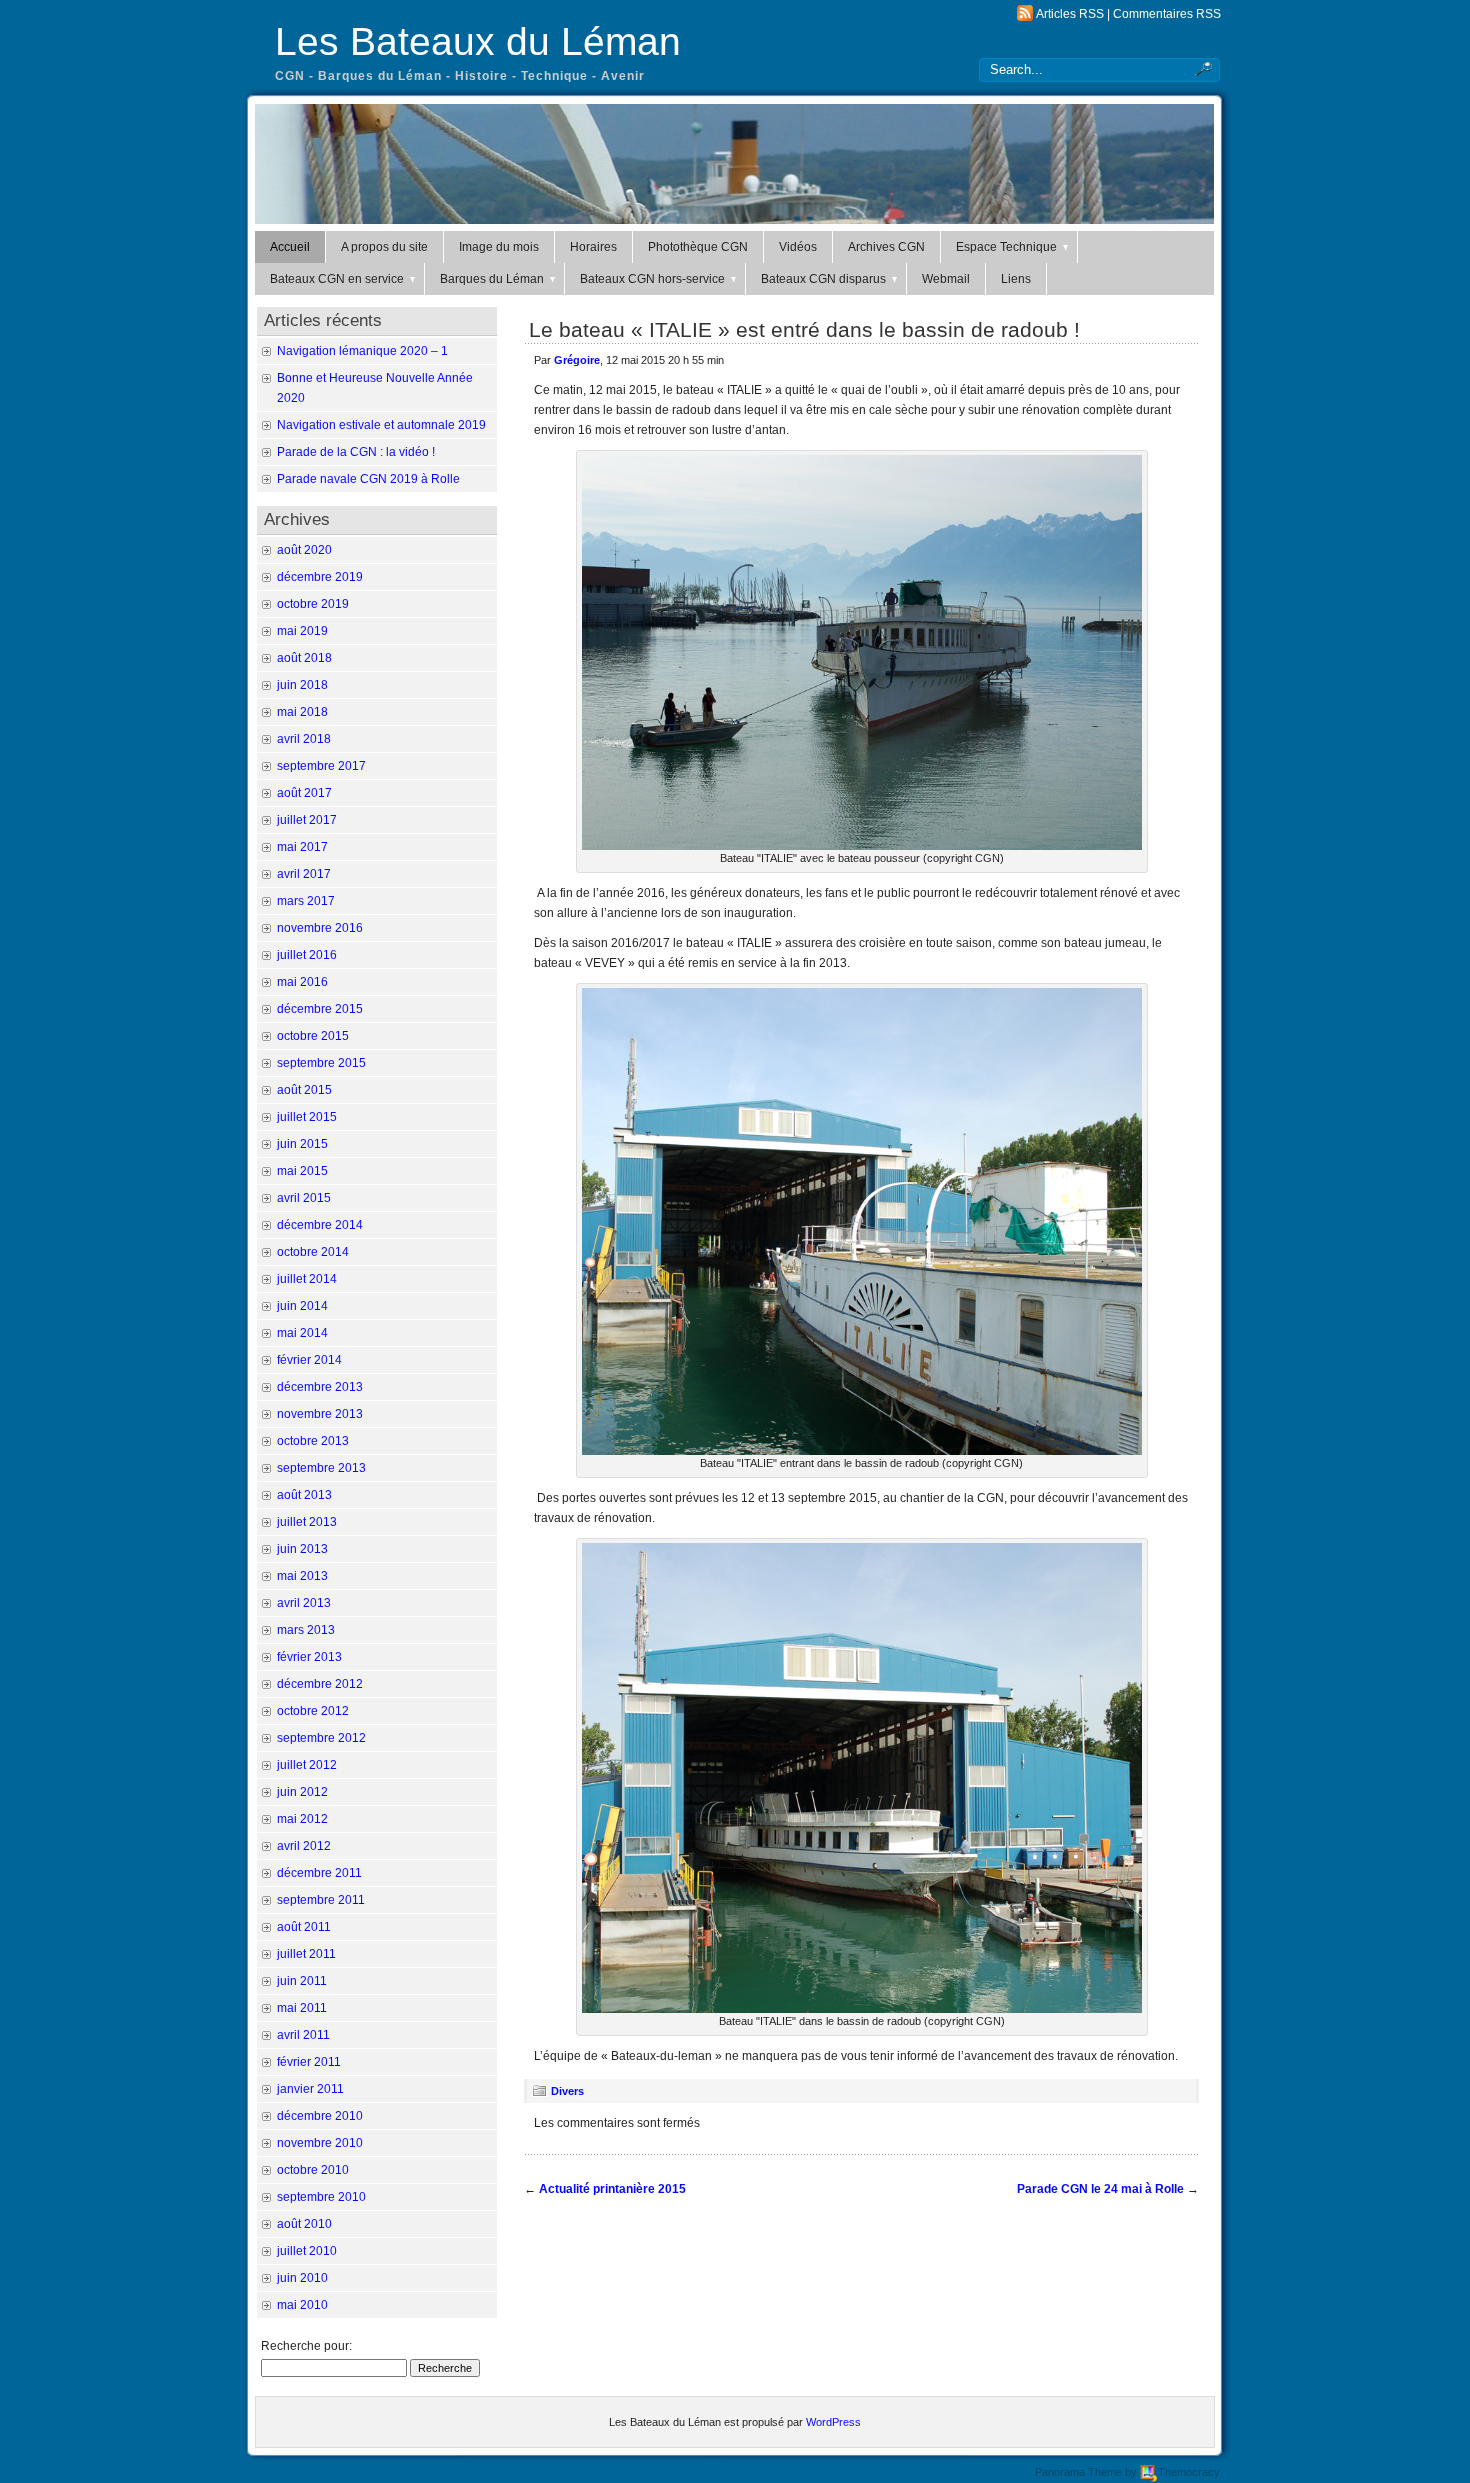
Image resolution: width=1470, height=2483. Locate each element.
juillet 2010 (307, 2251)
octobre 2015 (313, 1036)
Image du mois (499, 247)
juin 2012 (302, 1792)
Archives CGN (886, 247)
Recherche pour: (306, 2346)
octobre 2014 (313, 1252)
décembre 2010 (320, 2116)
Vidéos (798, 247)
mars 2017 (306, 901)
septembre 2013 (321, 1468)
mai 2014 (302, 1333)
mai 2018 (302, 712)
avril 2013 (304, 1603)
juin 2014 (302, 1306)
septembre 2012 (321, 1738)
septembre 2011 (321, 1900)
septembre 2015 (321, 1063)
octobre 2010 (313, 2170)
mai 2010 (302, 2305)
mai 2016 (302, 982)
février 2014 (309, 1360)
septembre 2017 (321, 766)
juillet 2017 (307, 820)
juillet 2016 (307, 955)
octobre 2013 (313, 1441)
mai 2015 (302, 1171)
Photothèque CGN (698, 247)
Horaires (593, 247)
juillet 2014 (307, 1279)
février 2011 (309, 2062)
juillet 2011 (306, 1954)
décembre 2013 (320, 1387)
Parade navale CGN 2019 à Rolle (368, 479)
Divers (567, 2091)
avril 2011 (303, 2035)
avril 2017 (304, 874)
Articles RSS (1070, 14)
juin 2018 (302, 685)
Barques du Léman (492, 279)
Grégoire (577, 360)
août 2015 (304, 1090)
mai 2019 (302, 631)
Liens (1016, 279)
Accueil (290, 247)
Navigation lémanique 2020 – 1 (362, 351)
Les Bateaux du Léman (478, 41)
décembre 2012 (320, 1684)
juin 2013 (302, 1549)
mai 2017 (302, 847)
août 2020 (304, 550)
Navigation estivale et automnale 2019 (381, 425)
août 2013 (304, 1495)
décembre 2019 (320, 577)
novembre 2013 (320, 1414)
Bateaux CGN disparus (823, 279)
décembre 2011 (319, 1873)
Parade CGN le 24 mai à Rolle (1100, 2189)
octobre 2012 (313, 1711)
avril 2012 (304, 1846)
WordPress (833, 2422)
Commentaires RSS (1167, 14)
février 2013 (309, 1657)
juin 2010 (302, 2278)
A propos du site (384, 247)
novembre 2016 (320, 928)
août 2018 (304, 658)
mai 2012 (302, 1819)
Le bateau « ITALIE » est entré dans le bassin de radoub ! (804, 329)
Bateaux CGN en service (337, 279)
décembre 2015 (320, 1009)
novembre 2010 (320, 2143)
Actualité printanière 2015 (612, 2189)
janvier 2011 (310, 2089)
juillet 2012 (307, 1765)
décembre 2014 (320, 1225)
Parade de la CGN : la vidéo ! (356, 452)
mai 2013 (302, 1576)
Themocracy (1189, 2472)
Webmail (946, 279)
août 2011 (304, 1927)
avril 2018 (304, 739)
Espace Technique (1006, 247)
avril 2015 (304, 1198)
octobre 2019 (313, 604)
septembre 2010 (321, 2197)
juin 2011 (302, 1981)
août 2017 (304, 793)
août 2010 (304, 2224)
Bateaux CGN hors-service (652, 279)
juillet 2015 (307, 1117)
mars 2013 (306, 1630)
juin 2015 (302, 1144)
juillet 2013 (307, 1522)
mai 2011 (302, 2008)
